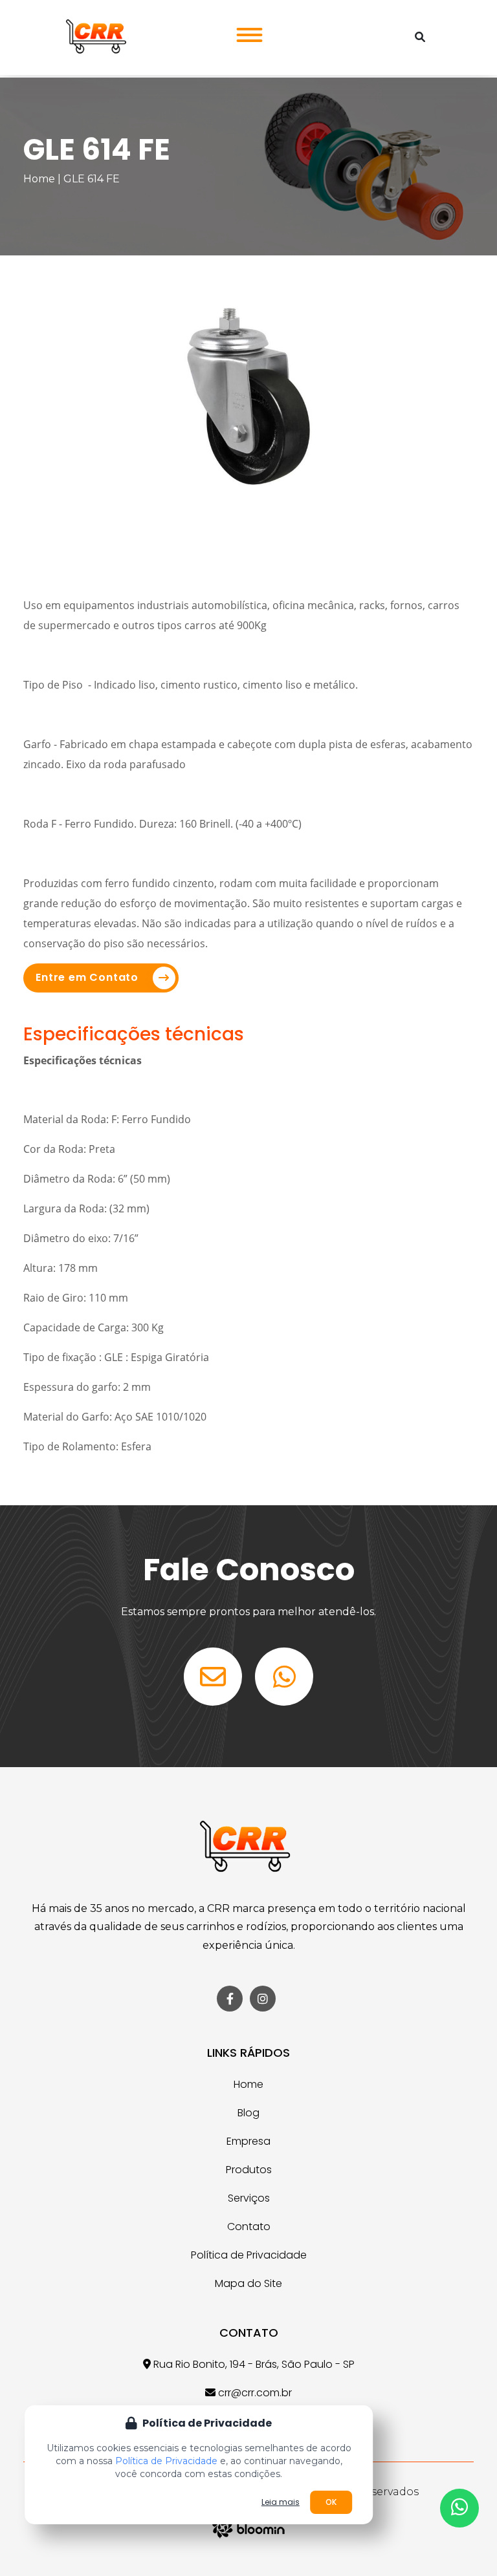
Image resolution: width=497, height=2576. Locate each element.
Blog (248, 2113)
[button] (246, 31)
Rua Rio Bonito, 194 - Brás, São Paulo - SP (253, 2364)
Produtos (249, 2170)
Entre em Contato (87, 977)
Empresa (248, 2141)
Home (39, 179)
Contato (249, 2227)
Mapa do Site (248, 2283)
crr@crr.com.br (254, 2393)
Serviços (249, 2198)
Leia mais (281, 2502)
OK (331, 2502)
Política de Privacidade (249, 2255)
